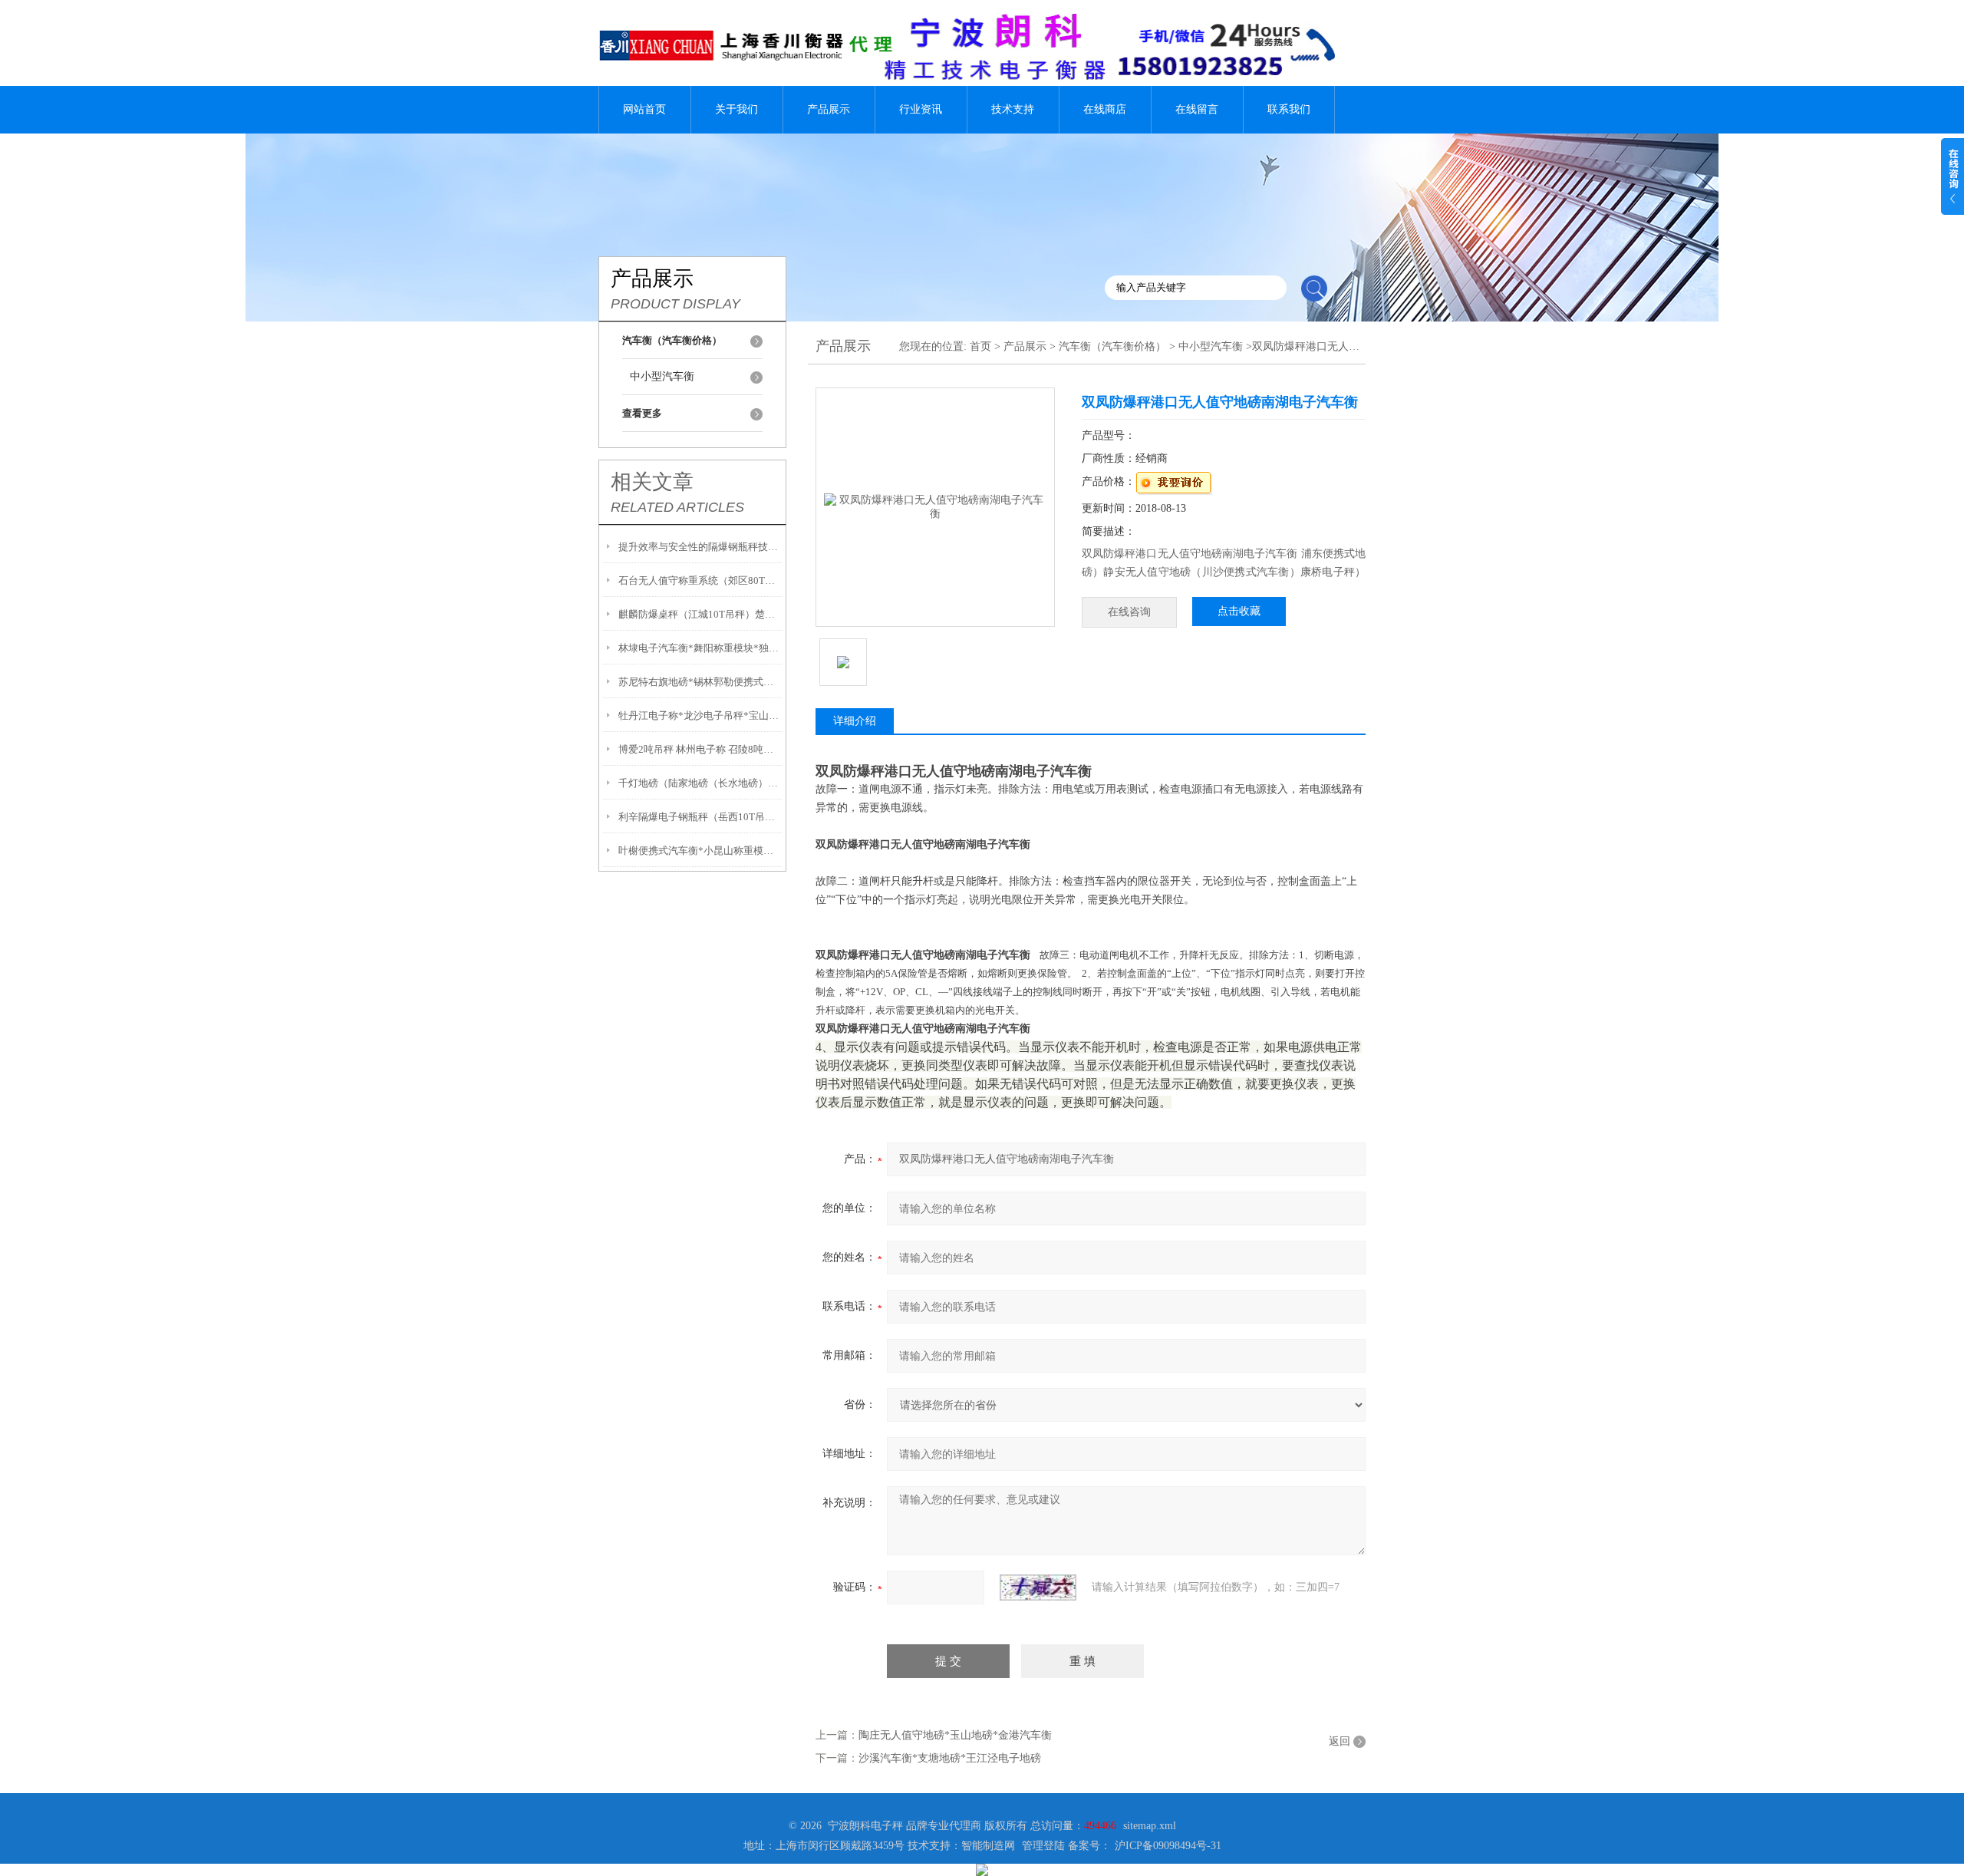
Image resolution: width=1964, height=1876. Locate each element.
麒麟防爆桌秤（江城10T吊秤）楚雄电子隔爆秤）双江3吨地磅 (700, 614)
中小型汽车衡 (662, 376)
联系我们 (1289, 109)
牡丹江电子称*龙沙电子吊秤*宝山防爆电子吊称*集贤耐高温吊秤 (700, 715)
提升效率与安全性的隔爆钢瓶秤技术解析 (700, 547)
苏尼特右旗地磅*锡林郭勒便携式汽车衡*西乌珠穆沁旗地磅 (700, 682)
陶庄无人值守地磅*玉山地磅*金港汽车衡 (955, 1735)
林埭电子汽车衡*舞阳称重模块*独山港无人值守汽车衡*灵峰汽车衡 (700, 648)
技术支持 (1013, 109)
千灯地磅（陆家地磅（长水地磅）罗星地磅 (700, 783)
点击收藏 (1239, 611)
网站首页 (644, 109)
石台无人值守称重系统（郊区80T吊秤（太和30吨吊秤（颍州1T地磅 (700, 580)
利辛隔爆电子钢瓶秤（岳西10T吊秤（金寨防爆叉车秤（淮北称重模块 (700, 817)
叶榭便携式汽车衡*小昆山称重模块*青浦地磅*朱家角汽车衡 (700, 851)
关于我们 (736, 109)
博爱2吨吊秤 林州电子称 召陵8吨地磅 (700, 749)
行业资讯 (921, 109)
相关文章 (652, 482)
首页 (980, 346)
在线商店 (1105, 109)
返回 (1340, 1741)
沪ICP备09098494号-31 (1168, 1846)
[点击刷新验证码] (1038, 1588)
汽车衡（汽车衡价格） (1112, 346)
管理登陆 (1043, 1846)
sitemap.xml (1150, 1826)
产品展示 (829, 109)
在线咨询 (1129, 612)
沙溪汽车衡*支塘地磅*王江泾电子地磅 (950, 1758)
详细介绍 (855, 721)
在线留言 (1197, 109)
